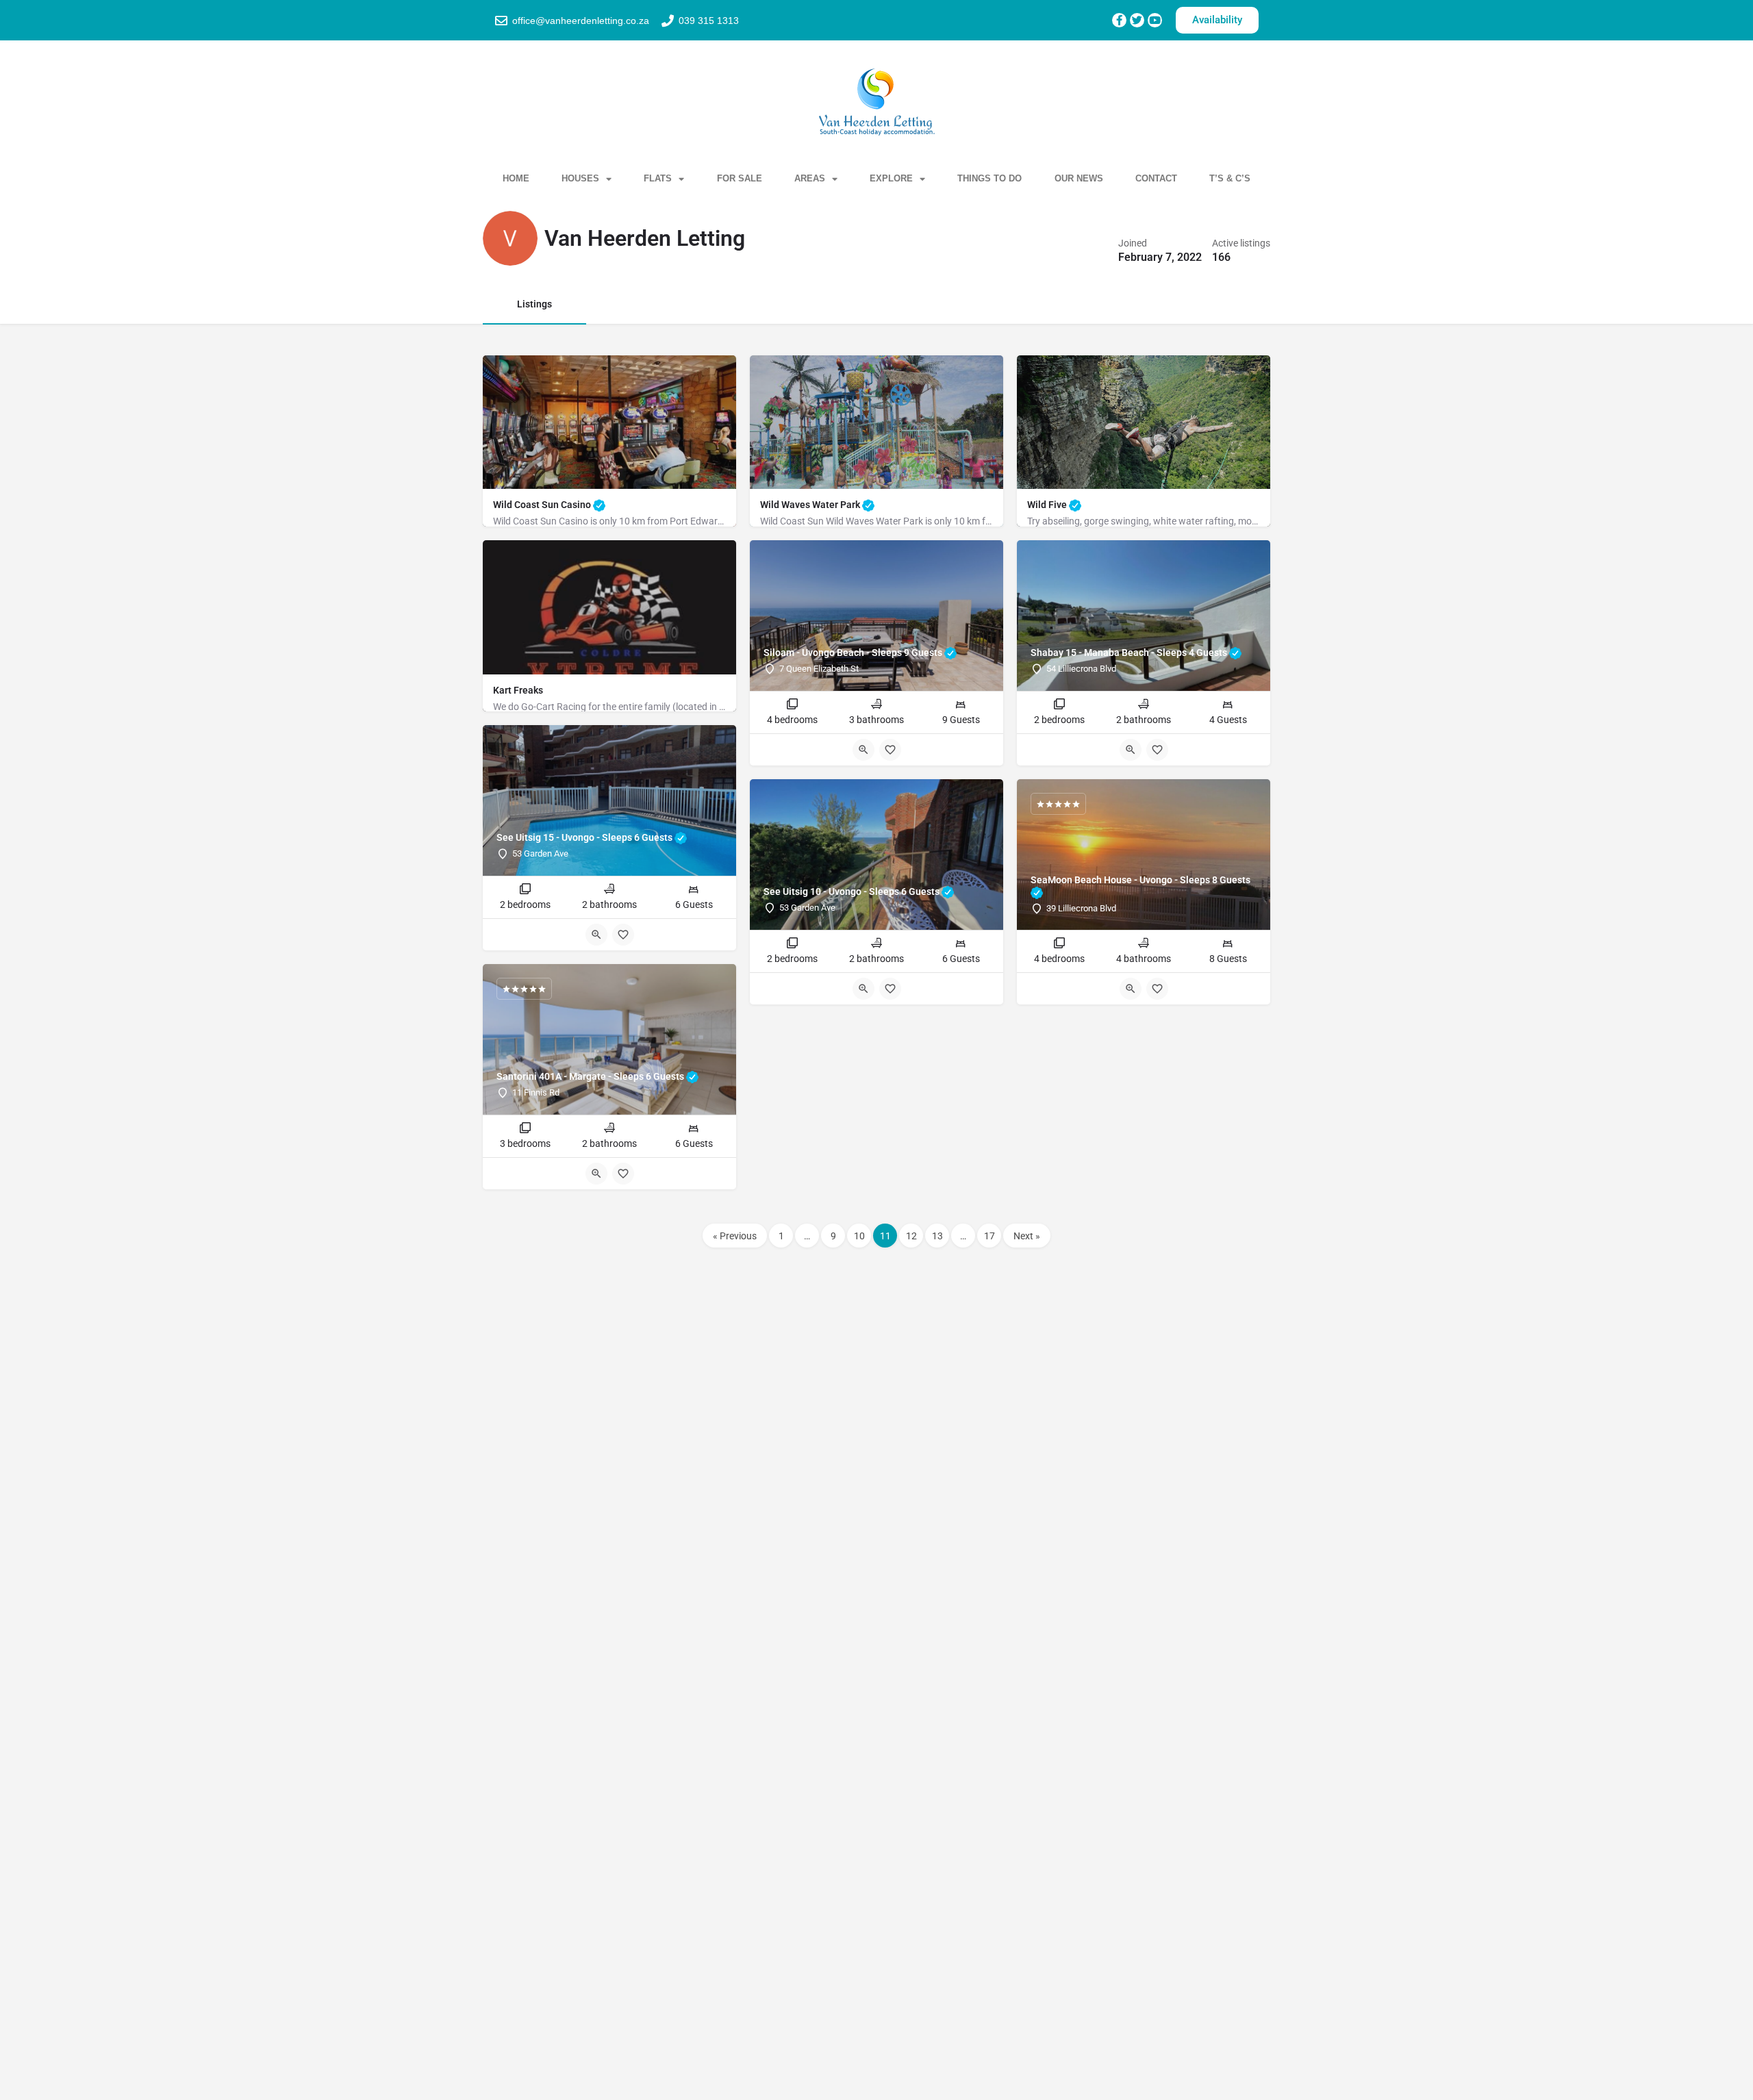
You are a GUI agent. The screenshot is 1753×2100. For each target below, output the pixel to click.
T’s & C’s (1230, 178)
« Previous (735, 1236)
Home (516, 178)
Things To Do (989, 178)
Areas (810, 178)
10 (859, 1236)
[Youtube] (1155, 20)
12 (911, 1236)
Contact (1156, 178)
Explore (891, 178)
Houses (580, 178)
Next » (1027, 1236)
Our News (1079, 178)
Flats (658, 178)
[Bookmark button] (890, 750)
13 (937, 1236)
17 (989, 1236)
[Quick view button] (863, 750)
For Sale (740, 178)
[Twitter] (1137, 20)
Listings (534, 304)
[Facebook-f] (1119, 20)
